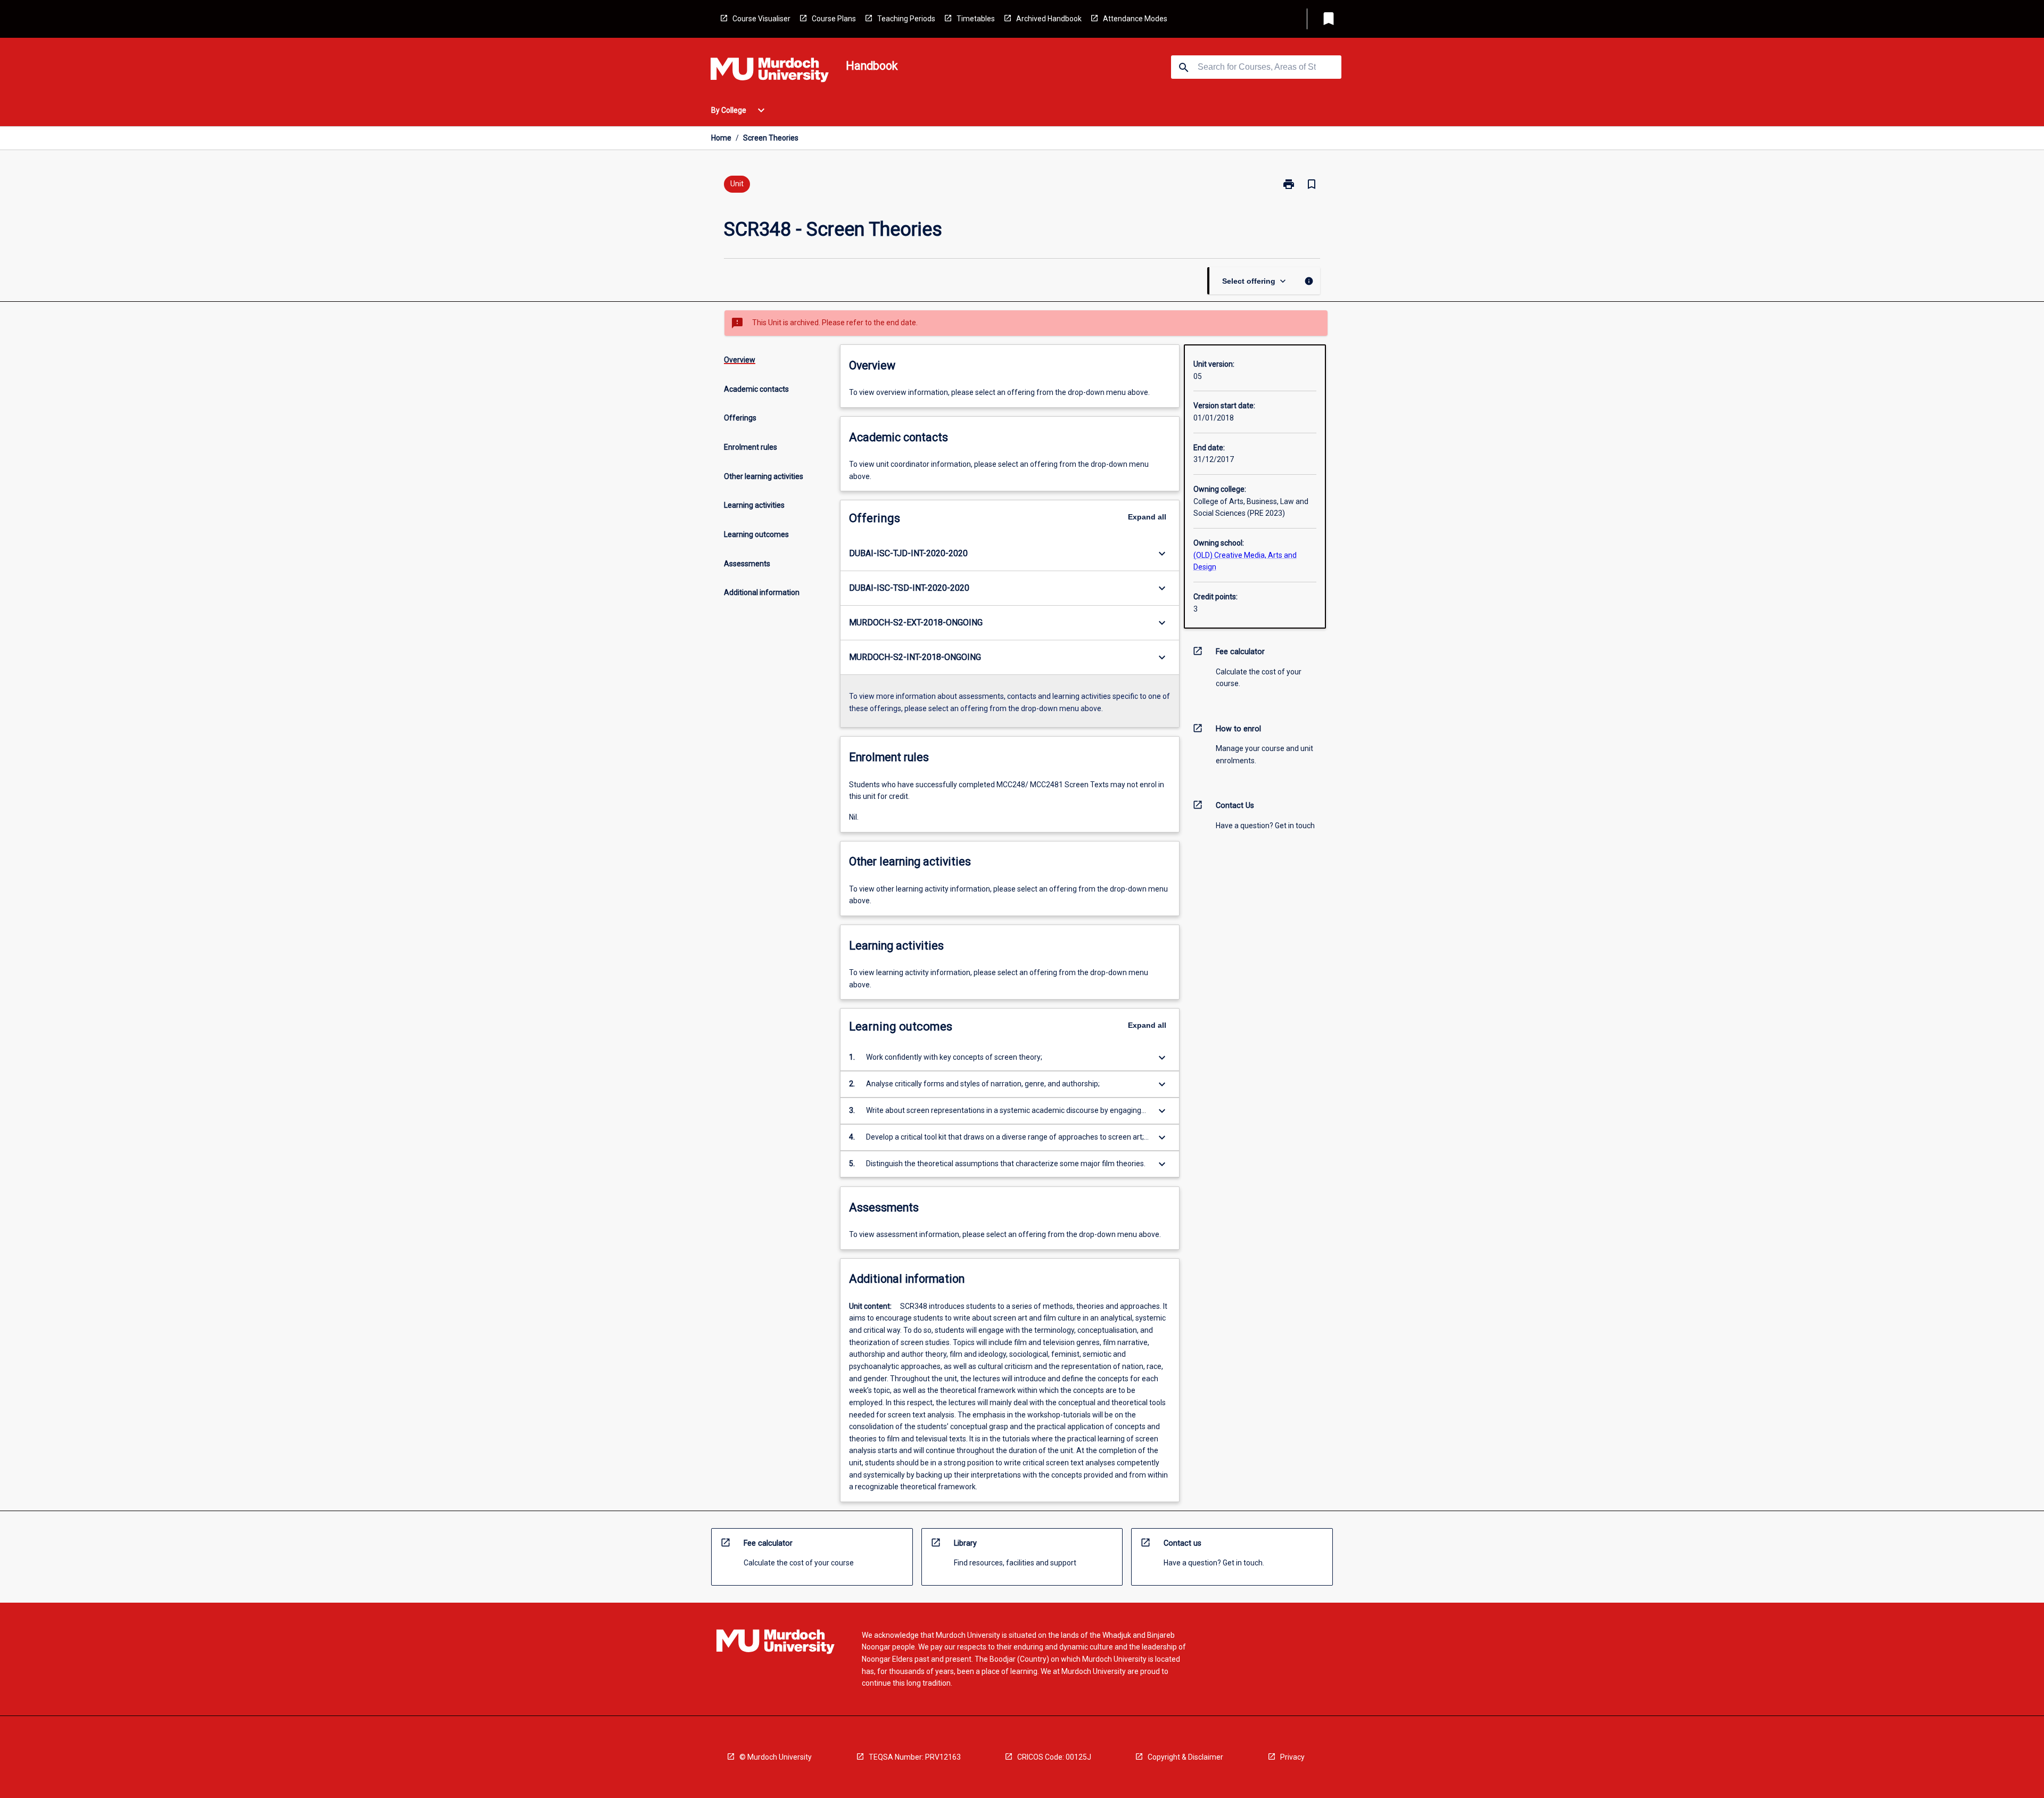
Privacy (1292, 1757)
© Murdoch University (776, 1757)
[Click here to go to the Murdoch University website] (770, 72)
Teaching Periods (906, 19)
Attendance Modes (1135, 19)
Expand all (1147, 517)
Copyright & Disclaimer (1185, 1757)
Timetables (976, 19)
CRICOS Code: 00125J (1054, 1757)
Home (721, 138)
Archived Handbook (1049, 19)
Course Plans (834, 19)
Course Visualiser (761, 19)
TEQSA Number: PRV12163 (915, 1757)
